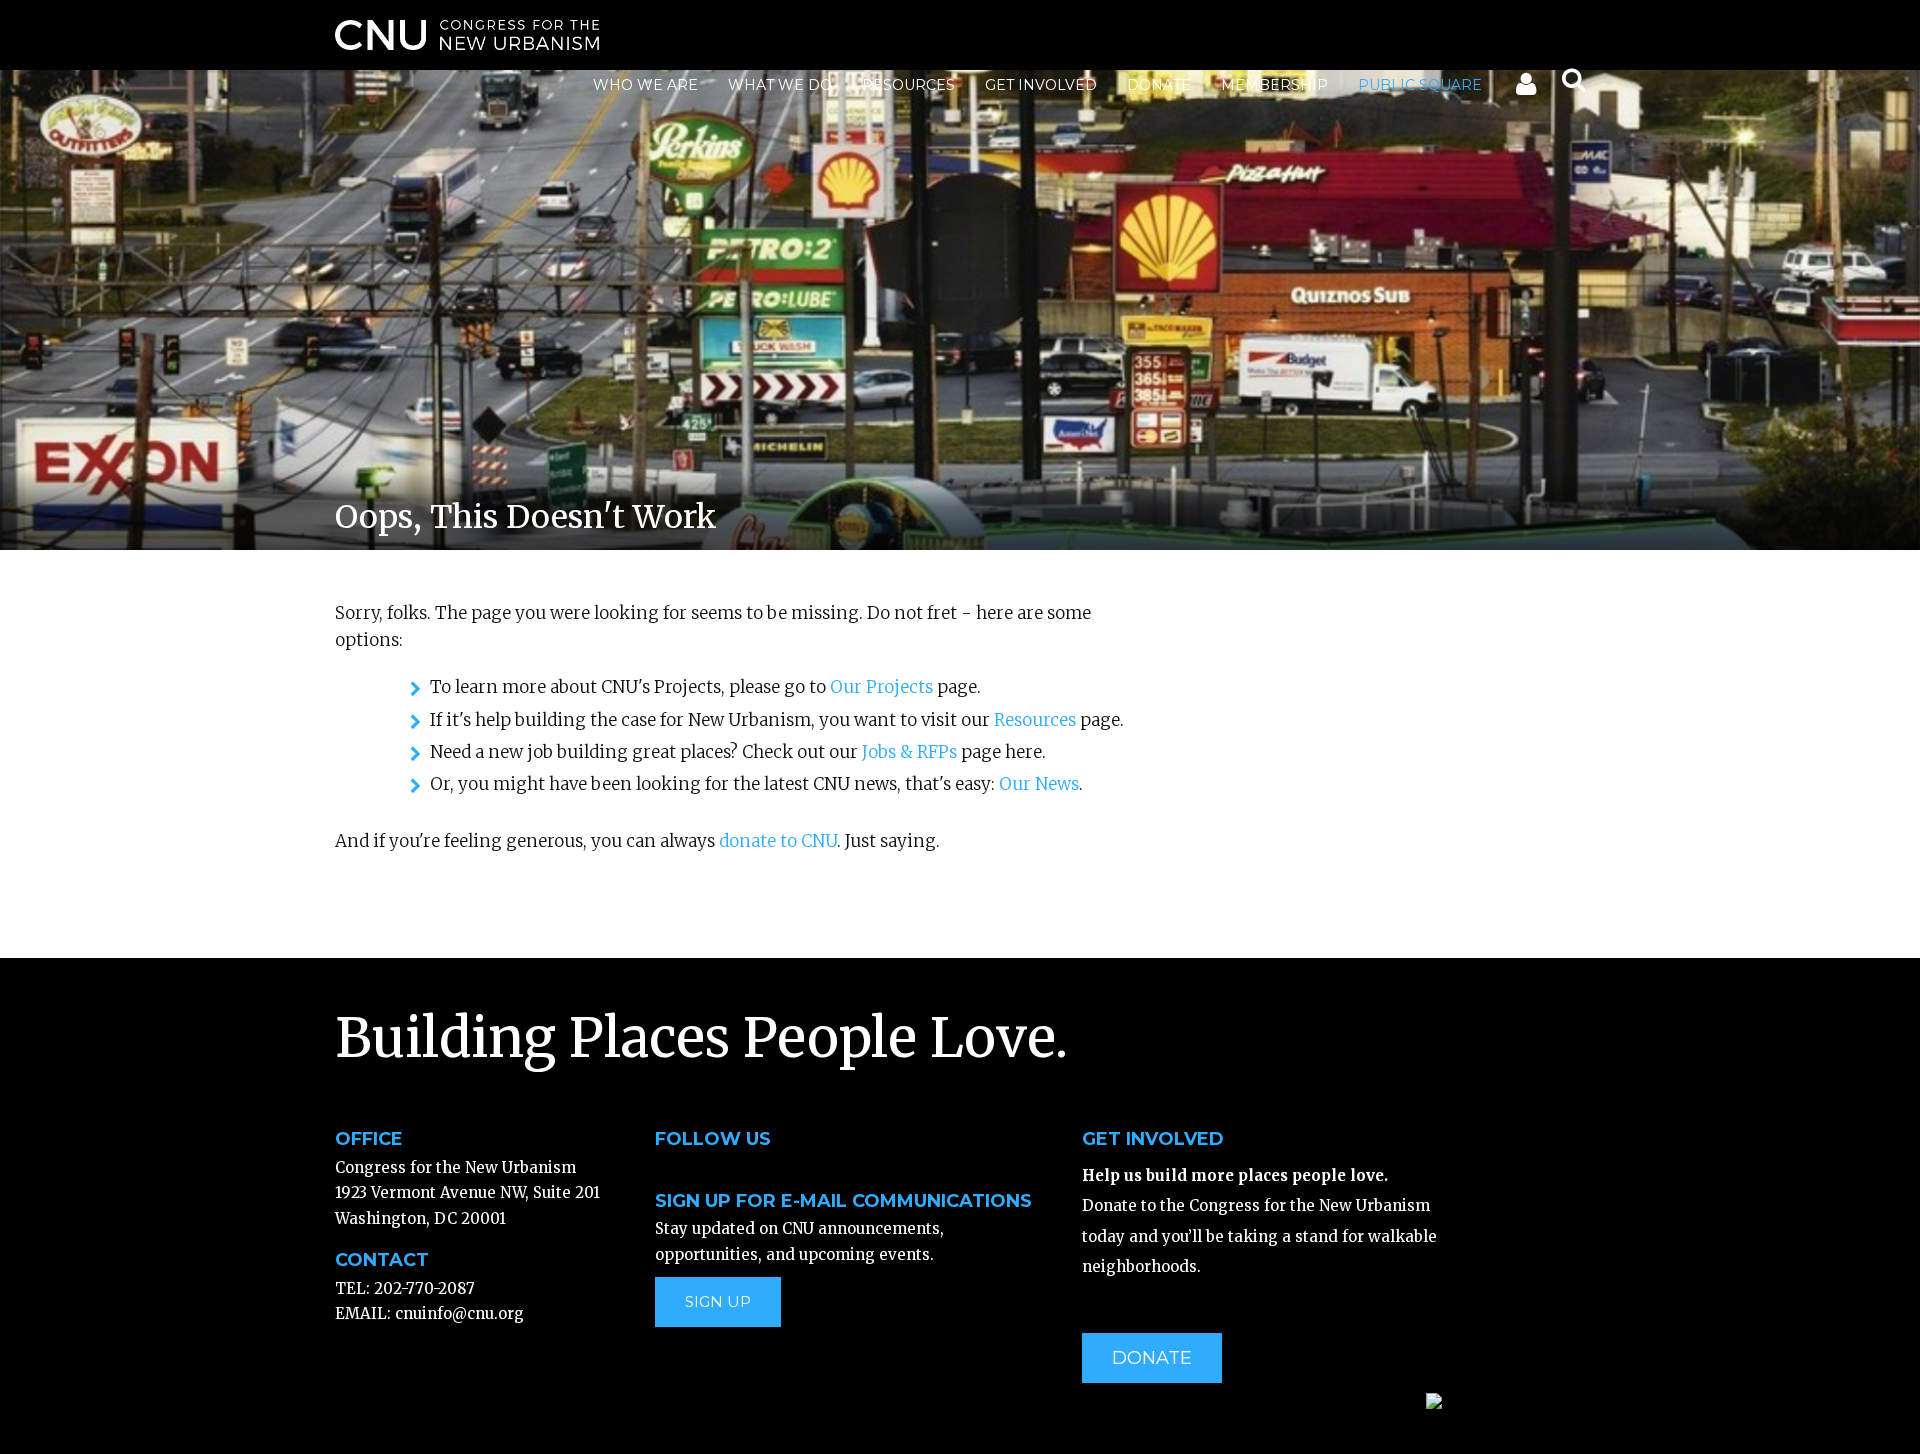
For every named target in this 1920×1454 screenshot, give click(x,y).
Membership (1274, 85)
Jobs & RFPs (909, 752)
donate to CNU (778, 841)
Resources (908, 85)
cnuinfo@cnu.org (459, 1313)
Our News (1039, 784)
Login (1524, 88)
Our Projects (881, 687)
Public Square (1420, 85)
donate (1152, 1358)
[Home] (467, 35)
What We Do (780, 85)
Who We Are (645, 85)
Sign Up (718, 1301)
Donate (1159, 85)
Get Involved (1041, 85)
